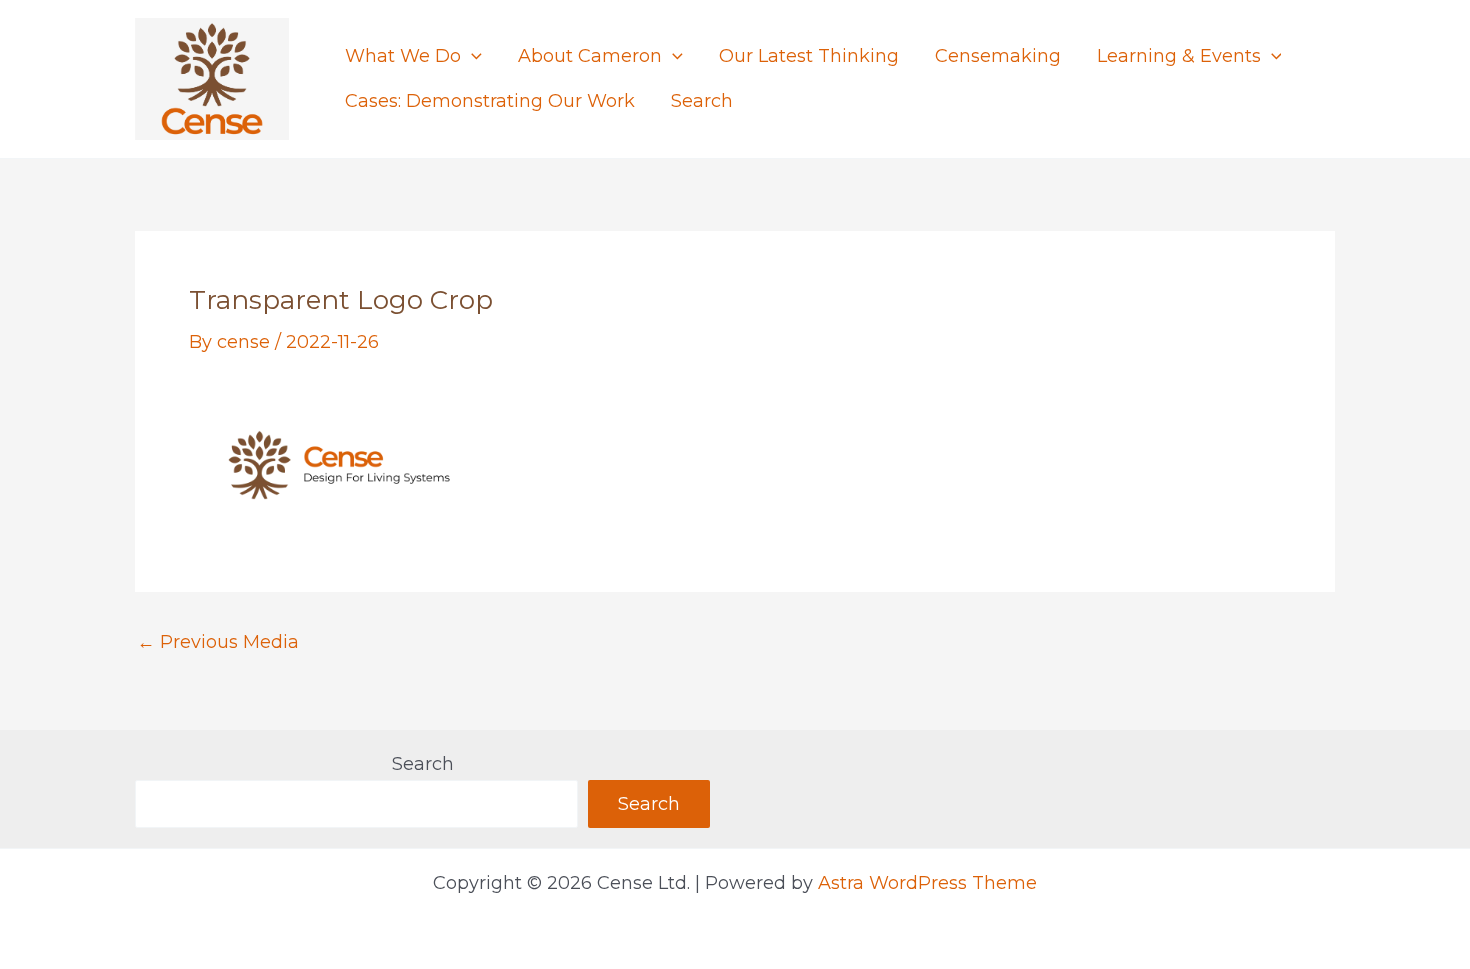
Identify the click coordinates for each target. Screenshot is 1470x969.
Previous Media (218, 642)
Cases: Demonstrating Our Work (490, 101)
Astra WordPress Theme (927, 883)
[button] (471, 56)
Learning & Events (1179, 56)
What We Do (403, 56)
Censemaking (998, 56)
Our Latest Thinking (809, 56)
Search (702, 101)
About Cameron (590, 56)
